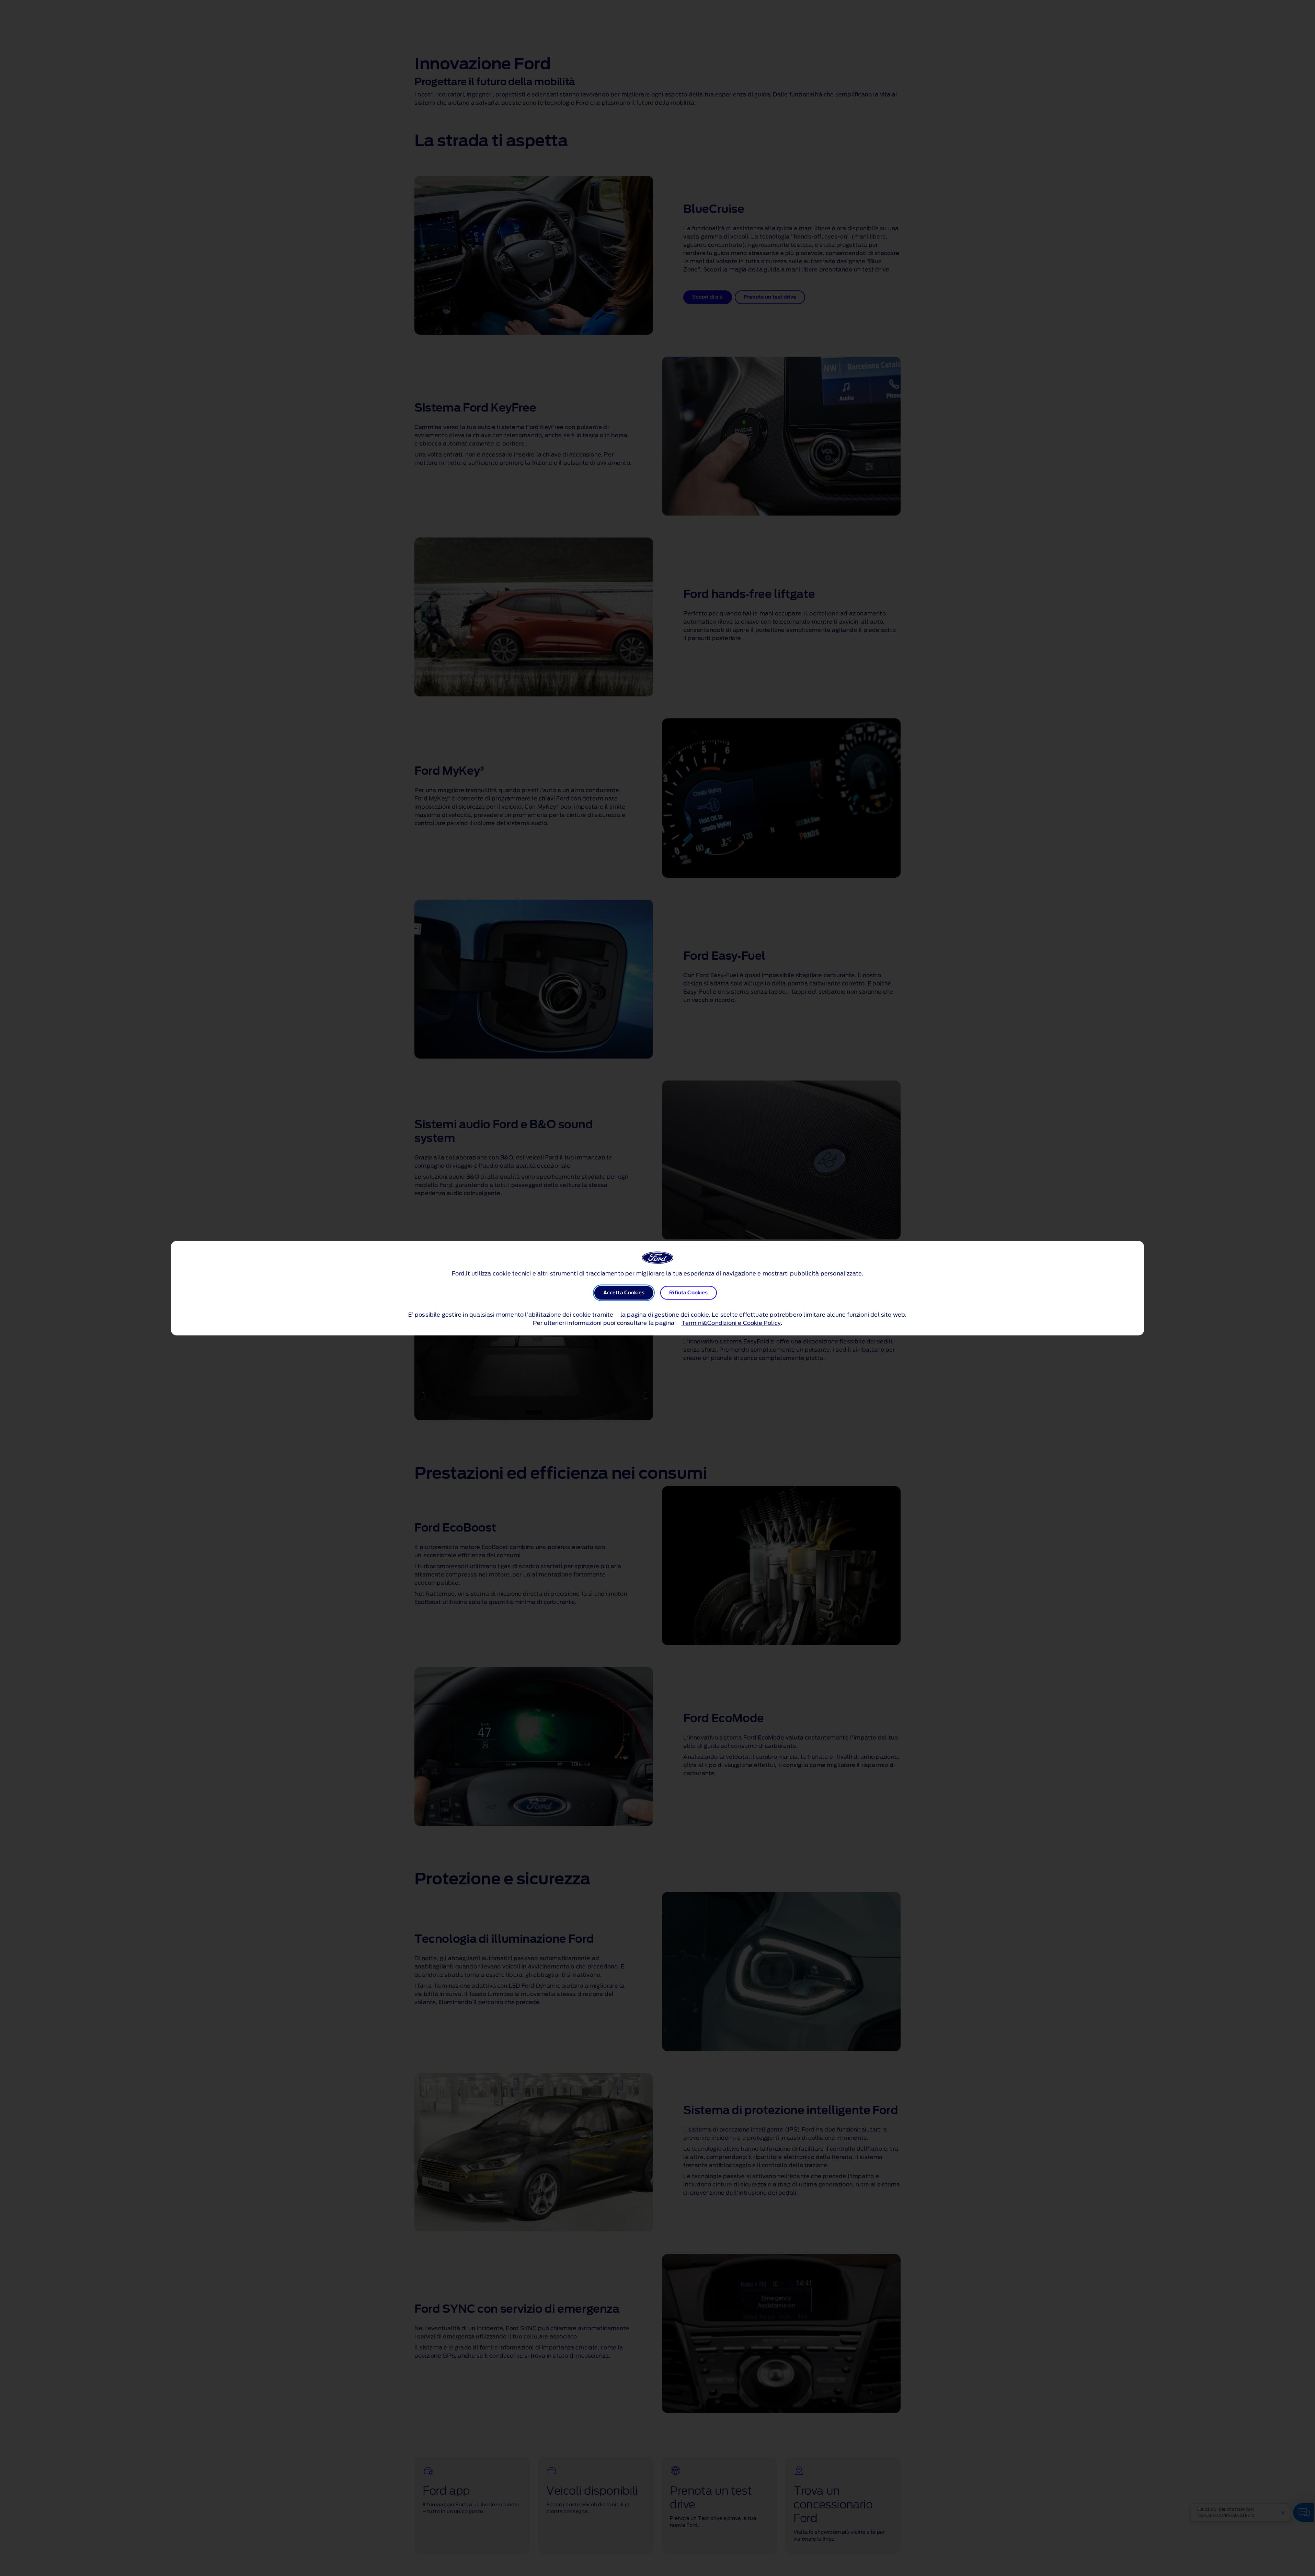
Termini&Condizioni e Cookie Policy (731, 1323)
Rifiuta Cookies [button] (688, 1293)
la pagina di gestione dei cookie (665, 1315)
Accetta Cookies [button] (624, 1293)
